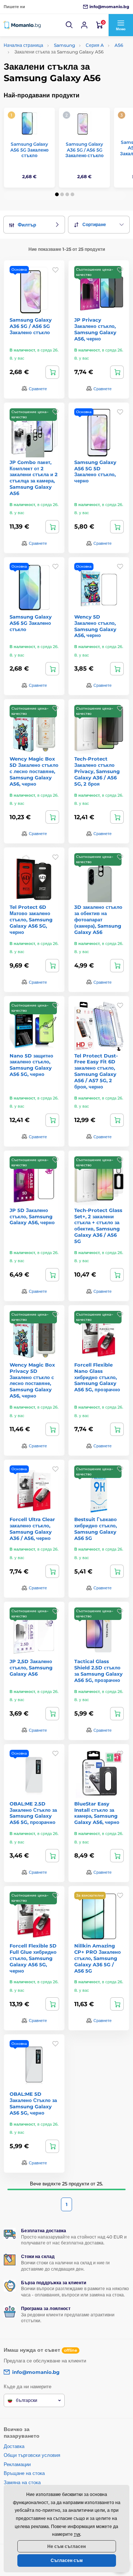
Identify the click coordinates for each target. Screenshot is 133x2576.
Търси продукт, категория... (51, 91)
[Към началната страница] (22, 25)
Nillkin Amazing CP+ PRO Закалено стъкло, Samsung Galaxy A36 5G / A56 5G (98, 1958)
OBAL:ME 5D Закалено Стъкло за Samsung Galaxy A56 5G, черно (33, 2103)
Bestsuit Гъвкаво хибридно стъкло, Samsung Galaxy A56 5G (96, 1529)
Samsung (64, 45)
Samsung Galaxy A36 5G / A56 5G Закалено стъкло (84, 150)
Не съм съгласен (66, 2546)
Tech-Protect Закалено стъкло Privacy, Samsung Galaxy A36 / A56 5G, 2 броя (97, 771)
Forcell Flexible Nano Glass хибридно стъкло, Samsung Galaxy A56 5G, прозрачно (97, 1377)
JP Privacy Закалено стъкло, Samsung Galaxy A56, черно (95, 329)
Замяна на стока (22, 2482)
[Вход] (84, 25)
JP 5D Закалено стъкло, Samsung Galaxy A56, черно (32, 1216)
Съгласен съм (67, 2560)
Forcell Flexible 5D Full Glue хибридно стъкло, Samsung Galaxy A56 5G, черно (33, 1958)
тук (77, 2534)
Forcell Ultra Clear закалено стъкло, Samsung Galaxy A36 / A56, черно (32, 1529)
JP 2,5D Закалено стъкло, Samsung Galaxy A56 (31, 1668)
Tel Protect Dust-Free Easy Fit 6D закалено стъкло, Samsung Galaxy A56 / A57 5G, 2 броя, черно (96, 1071)
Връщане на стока (24, 2473)
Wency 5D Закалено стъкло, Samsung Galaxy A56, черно (95, 626)
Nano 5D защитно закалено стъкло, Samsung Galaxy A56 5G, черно (31, 1065)
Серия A (95, 45)
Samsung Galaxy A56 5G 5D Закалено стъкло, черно (95, 472)
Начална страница (23, 45)
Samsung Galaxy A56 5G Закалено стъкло (29, 150)
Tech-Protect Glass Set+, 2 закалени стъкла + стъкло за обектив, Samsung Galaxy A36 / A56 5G (98, 1226)
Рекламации (17, 2464)
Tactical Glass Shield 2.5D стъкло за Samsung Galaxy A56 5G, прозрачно (98, 1671)
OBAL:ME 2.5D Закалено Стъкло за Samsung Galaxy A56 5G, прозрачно (33, 1813)
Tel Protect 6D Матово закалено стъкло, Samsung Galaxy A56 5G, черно (31, 920)
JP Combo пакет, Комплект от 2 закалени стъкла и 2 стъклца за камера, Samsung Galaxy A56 (34, 478)
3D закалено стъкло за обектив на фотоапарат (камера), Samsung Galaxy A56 (98, 920)
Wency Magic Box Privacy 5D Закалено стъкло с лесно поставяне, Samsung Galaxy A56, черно (32, 1380)
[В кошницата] (52, 372)
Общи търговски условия (32, 2455)
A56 (119, 45)
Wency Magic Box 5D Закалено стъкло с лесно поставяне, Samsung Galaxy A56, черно (34, 771)
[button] (69, 25)
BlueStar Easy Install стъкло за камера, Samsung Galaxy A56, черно (97, 1813)
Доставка (14, 2446)
